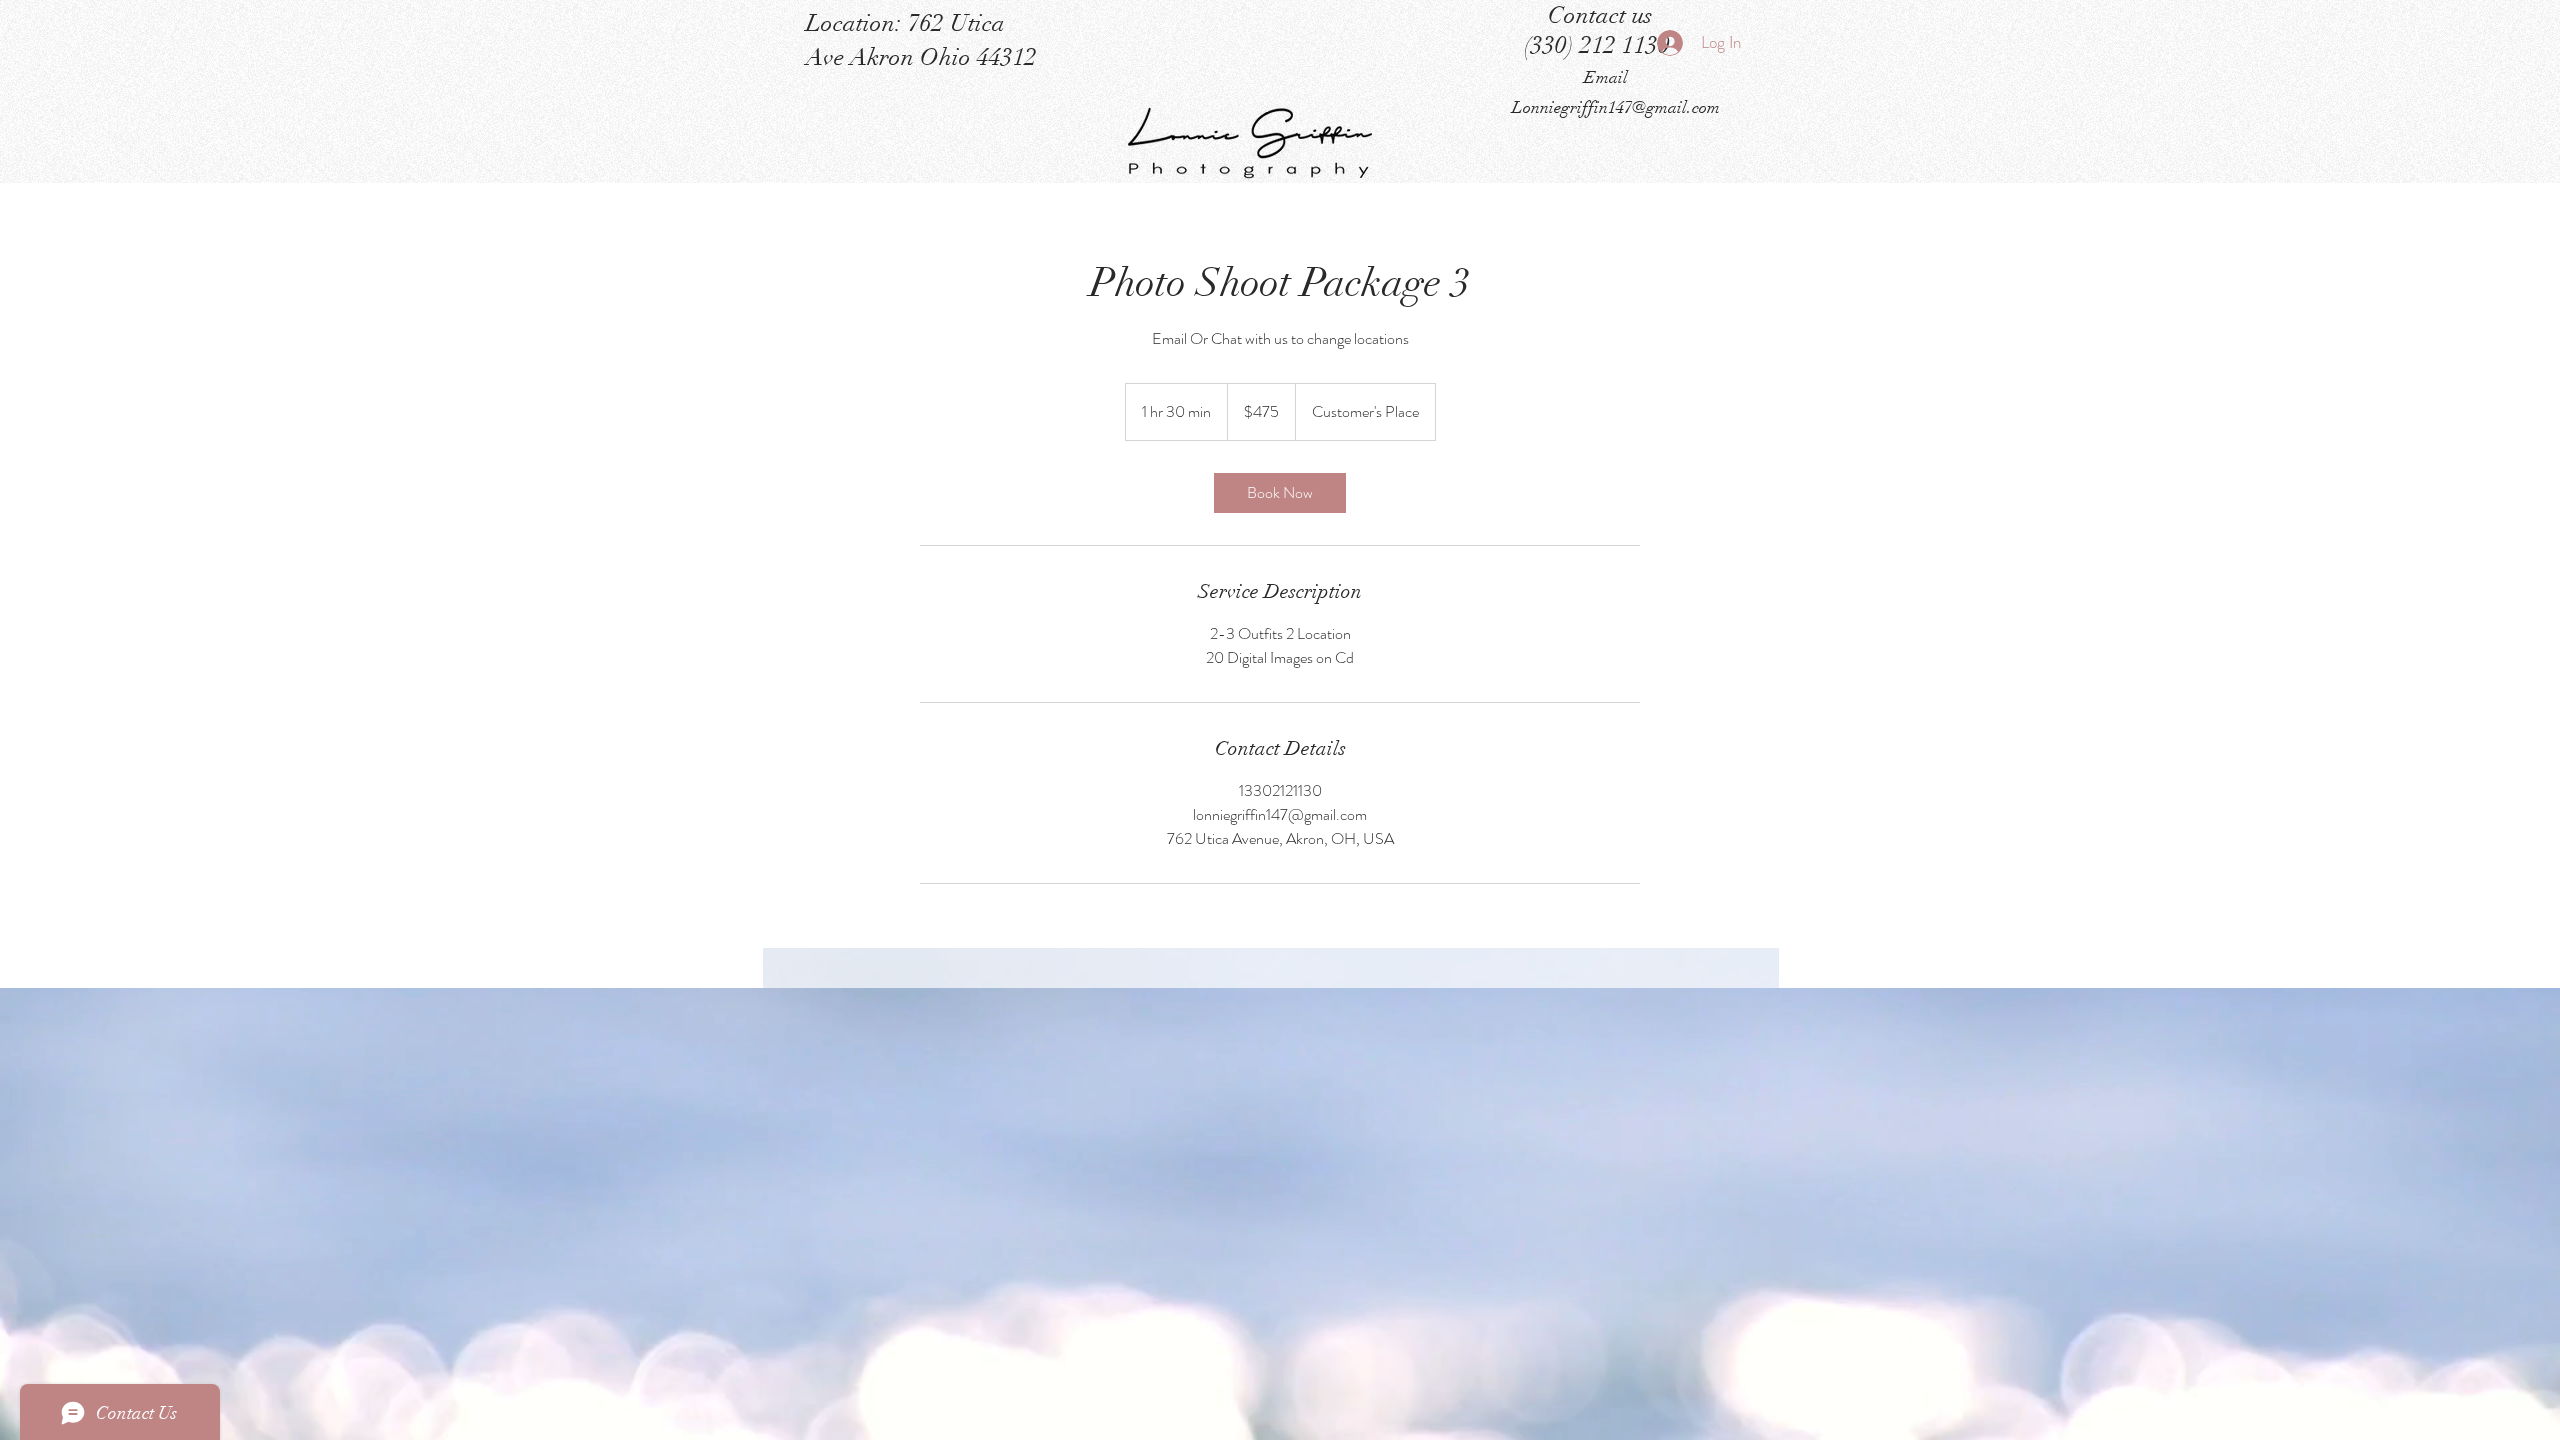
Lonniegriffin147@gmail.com (1616, 107)
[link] (1280, 493)
